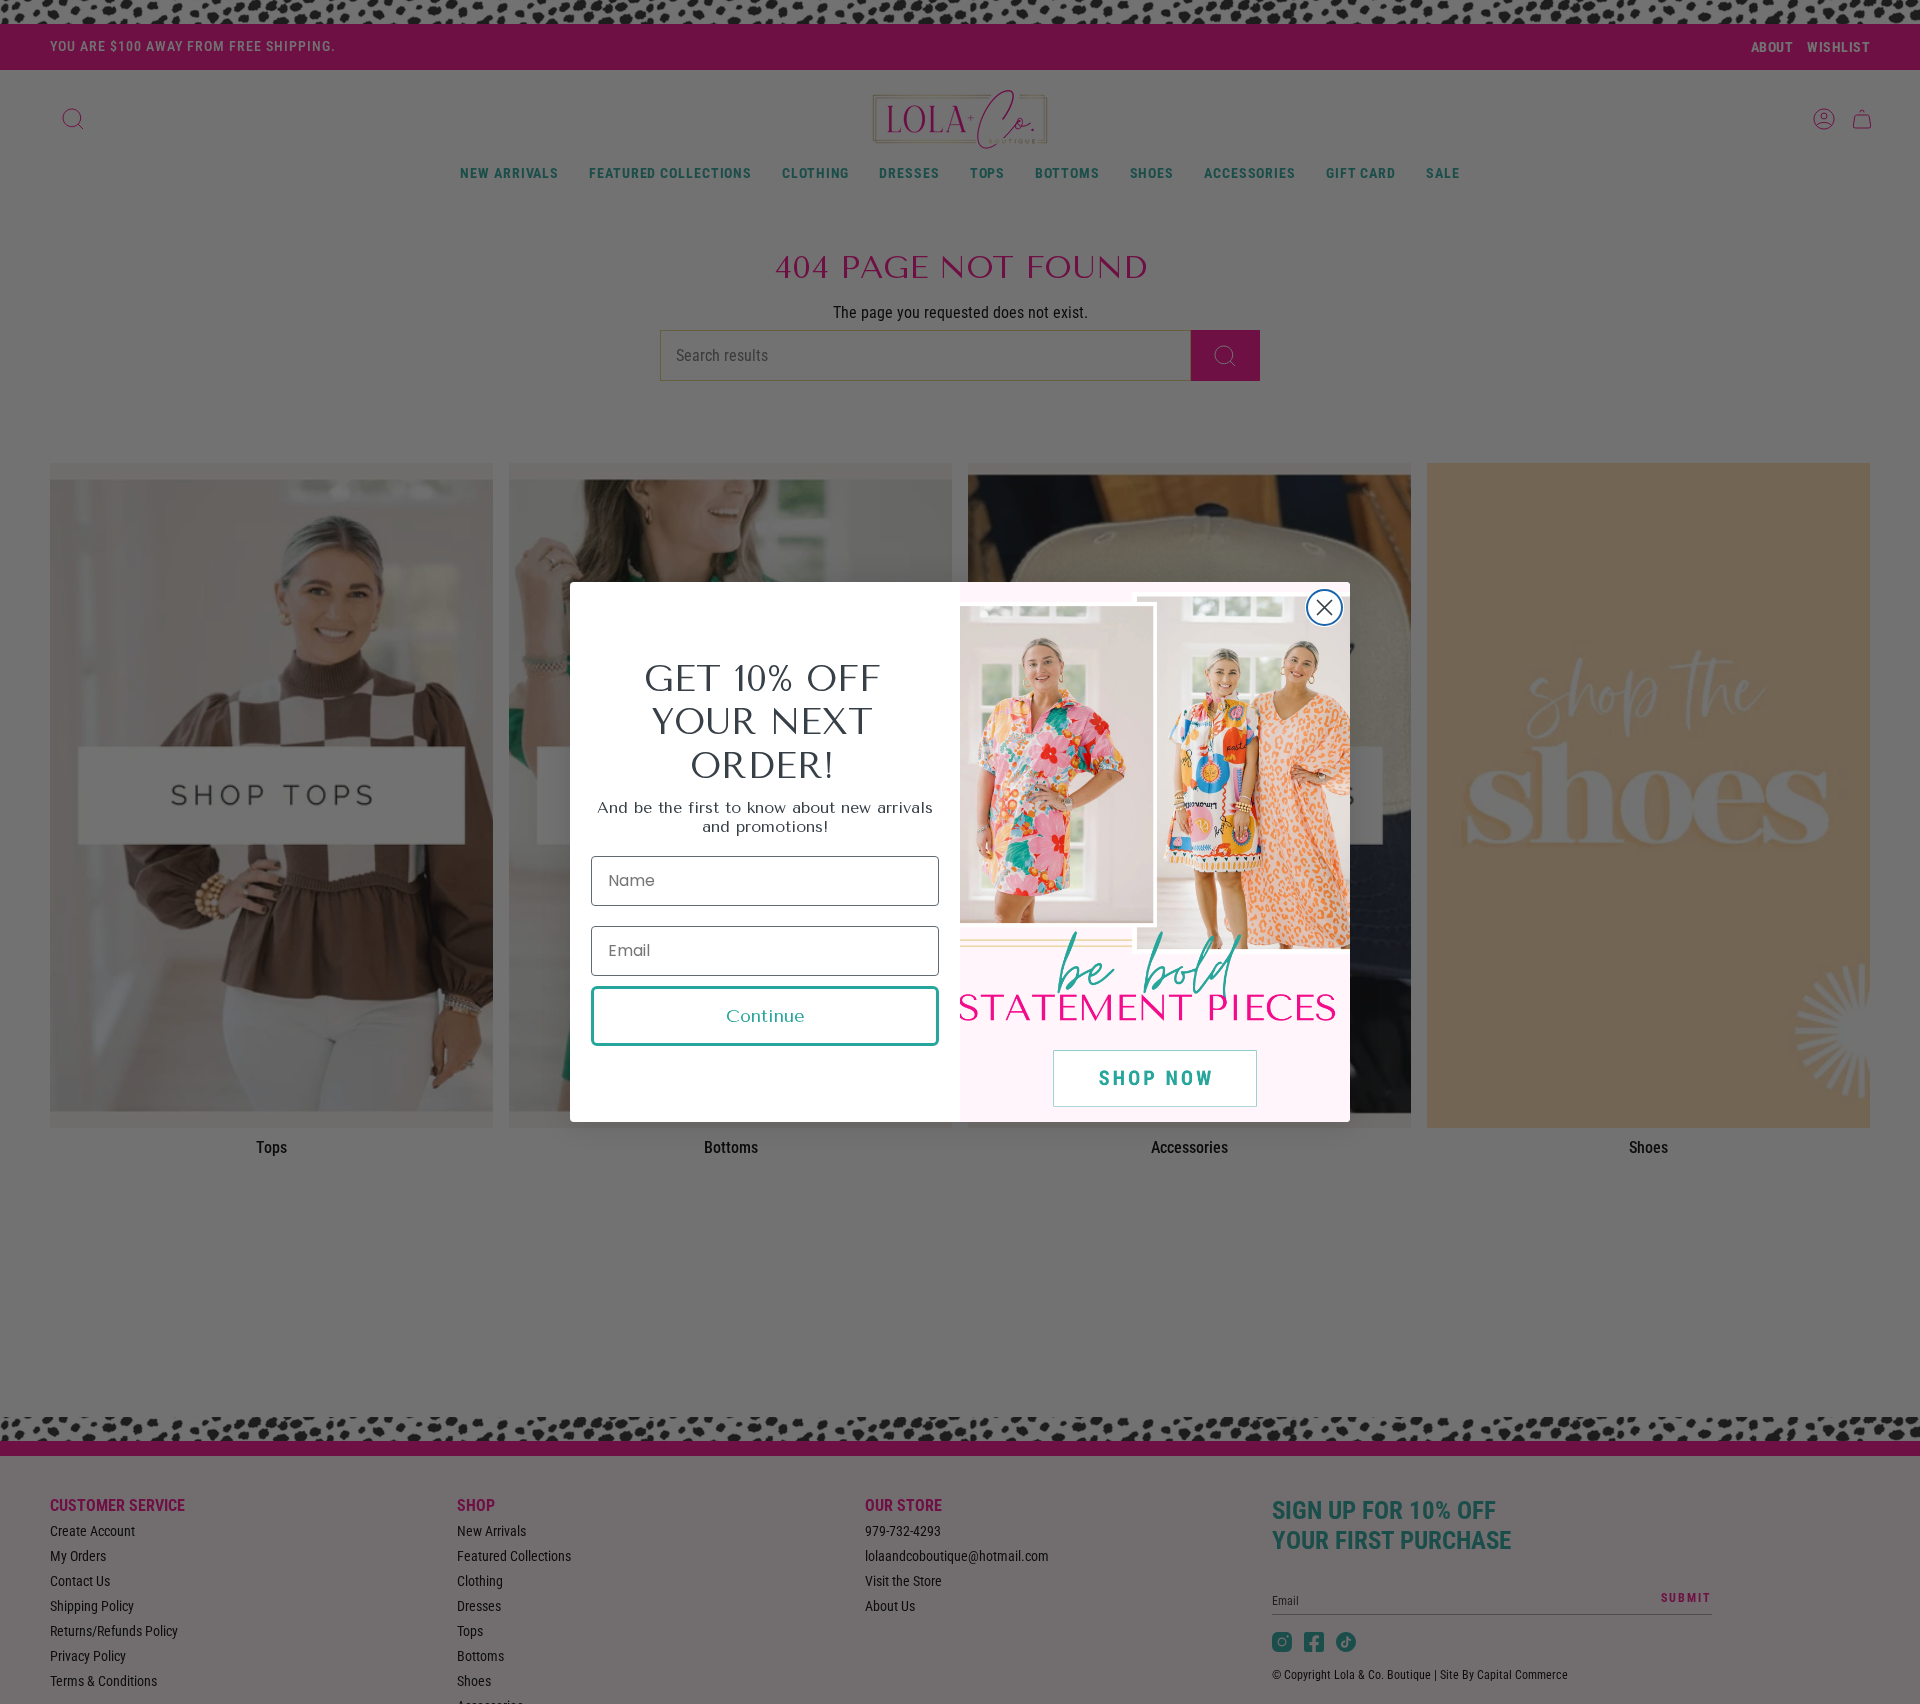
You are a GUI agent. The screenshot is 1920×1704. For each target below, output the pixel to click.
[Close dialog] (1324, 607)
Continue (765, 1016)
